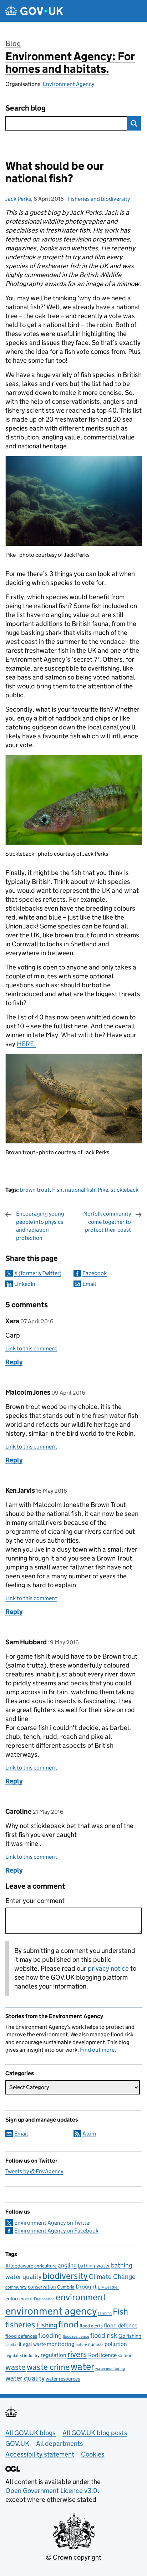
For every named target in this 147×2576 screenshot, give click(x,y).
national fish (80, 1190)
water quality (25, 2378)
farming (105, 2313)
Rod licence (102, 2355)
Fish (57, 1190)
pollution (116, 2344)
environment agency (51, 2311)
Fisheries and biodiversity (99, 199)
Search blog (26, 108)
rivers (77, 2354)
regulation (54, 2355)
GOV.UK (17, 2443)
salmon (125, 2355)
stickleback (125, 1190)
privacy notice (108, 1968)
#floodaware (19, 2266)
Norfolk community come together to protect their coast (107, 1222)
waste (16, 2367)
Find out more (97, 2050)
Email (89, 1284)
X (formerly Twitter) (38, 1273)
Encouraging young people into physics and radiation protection (40, 1226)
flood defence (121, 2325)
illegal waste (32, 2344)
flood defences (21, 2336)
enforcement (19, 2299)
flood (68, 2324)
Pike (103, 1190)
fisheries (20, 2325)
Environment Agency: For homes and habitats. (70, 63)
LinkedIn (25, 1284)
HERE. (26, 1044)
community (16, 2287)
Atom (89, 2134)
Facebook (95, 1273)
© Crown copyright (73, 2557)
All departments (60, 2443)
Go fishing (130, 2336)
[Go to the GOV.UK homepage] (34, 11)
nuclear (96, 2344)
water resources (63, 2379)
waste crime (48, 2367)
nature (81, 2345)
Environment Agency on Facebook (56, 2231)
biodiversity (65, 2276)
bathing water (94, 2266)
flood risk (104, 2335)
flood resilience (76, 2336)
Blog (13, 44)
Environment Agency (69, 84)
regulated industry (22, 2355)
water (82, 2366)
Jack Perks (18, 199)
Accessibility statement (40, 2454)
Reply (14, 1362)
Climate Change (112, 2277)
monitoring (61, 2344)
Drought (86, 2286)
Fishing (47, 2325)
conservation (42, 2287)
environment (81, 2297)
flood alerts (91, 2326)
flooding (50, 2335)
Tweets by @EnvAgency (34, 2171)
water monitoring (110, 2369)
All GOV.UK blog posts (95, 2433)
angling (67, 2265)
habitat (12, 2345)
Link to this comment (31, 1348)
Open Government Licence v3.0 (51, 2491)
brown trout (35, 1190)
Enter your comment (35, 1901)
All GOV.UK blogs (31, 2433)
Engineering (44, 2299)
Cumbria (66, 2287)
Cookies (93, 2454)
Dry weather (108, 2287)
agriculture (45, 2266)
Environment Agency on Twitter (53, 2223)
